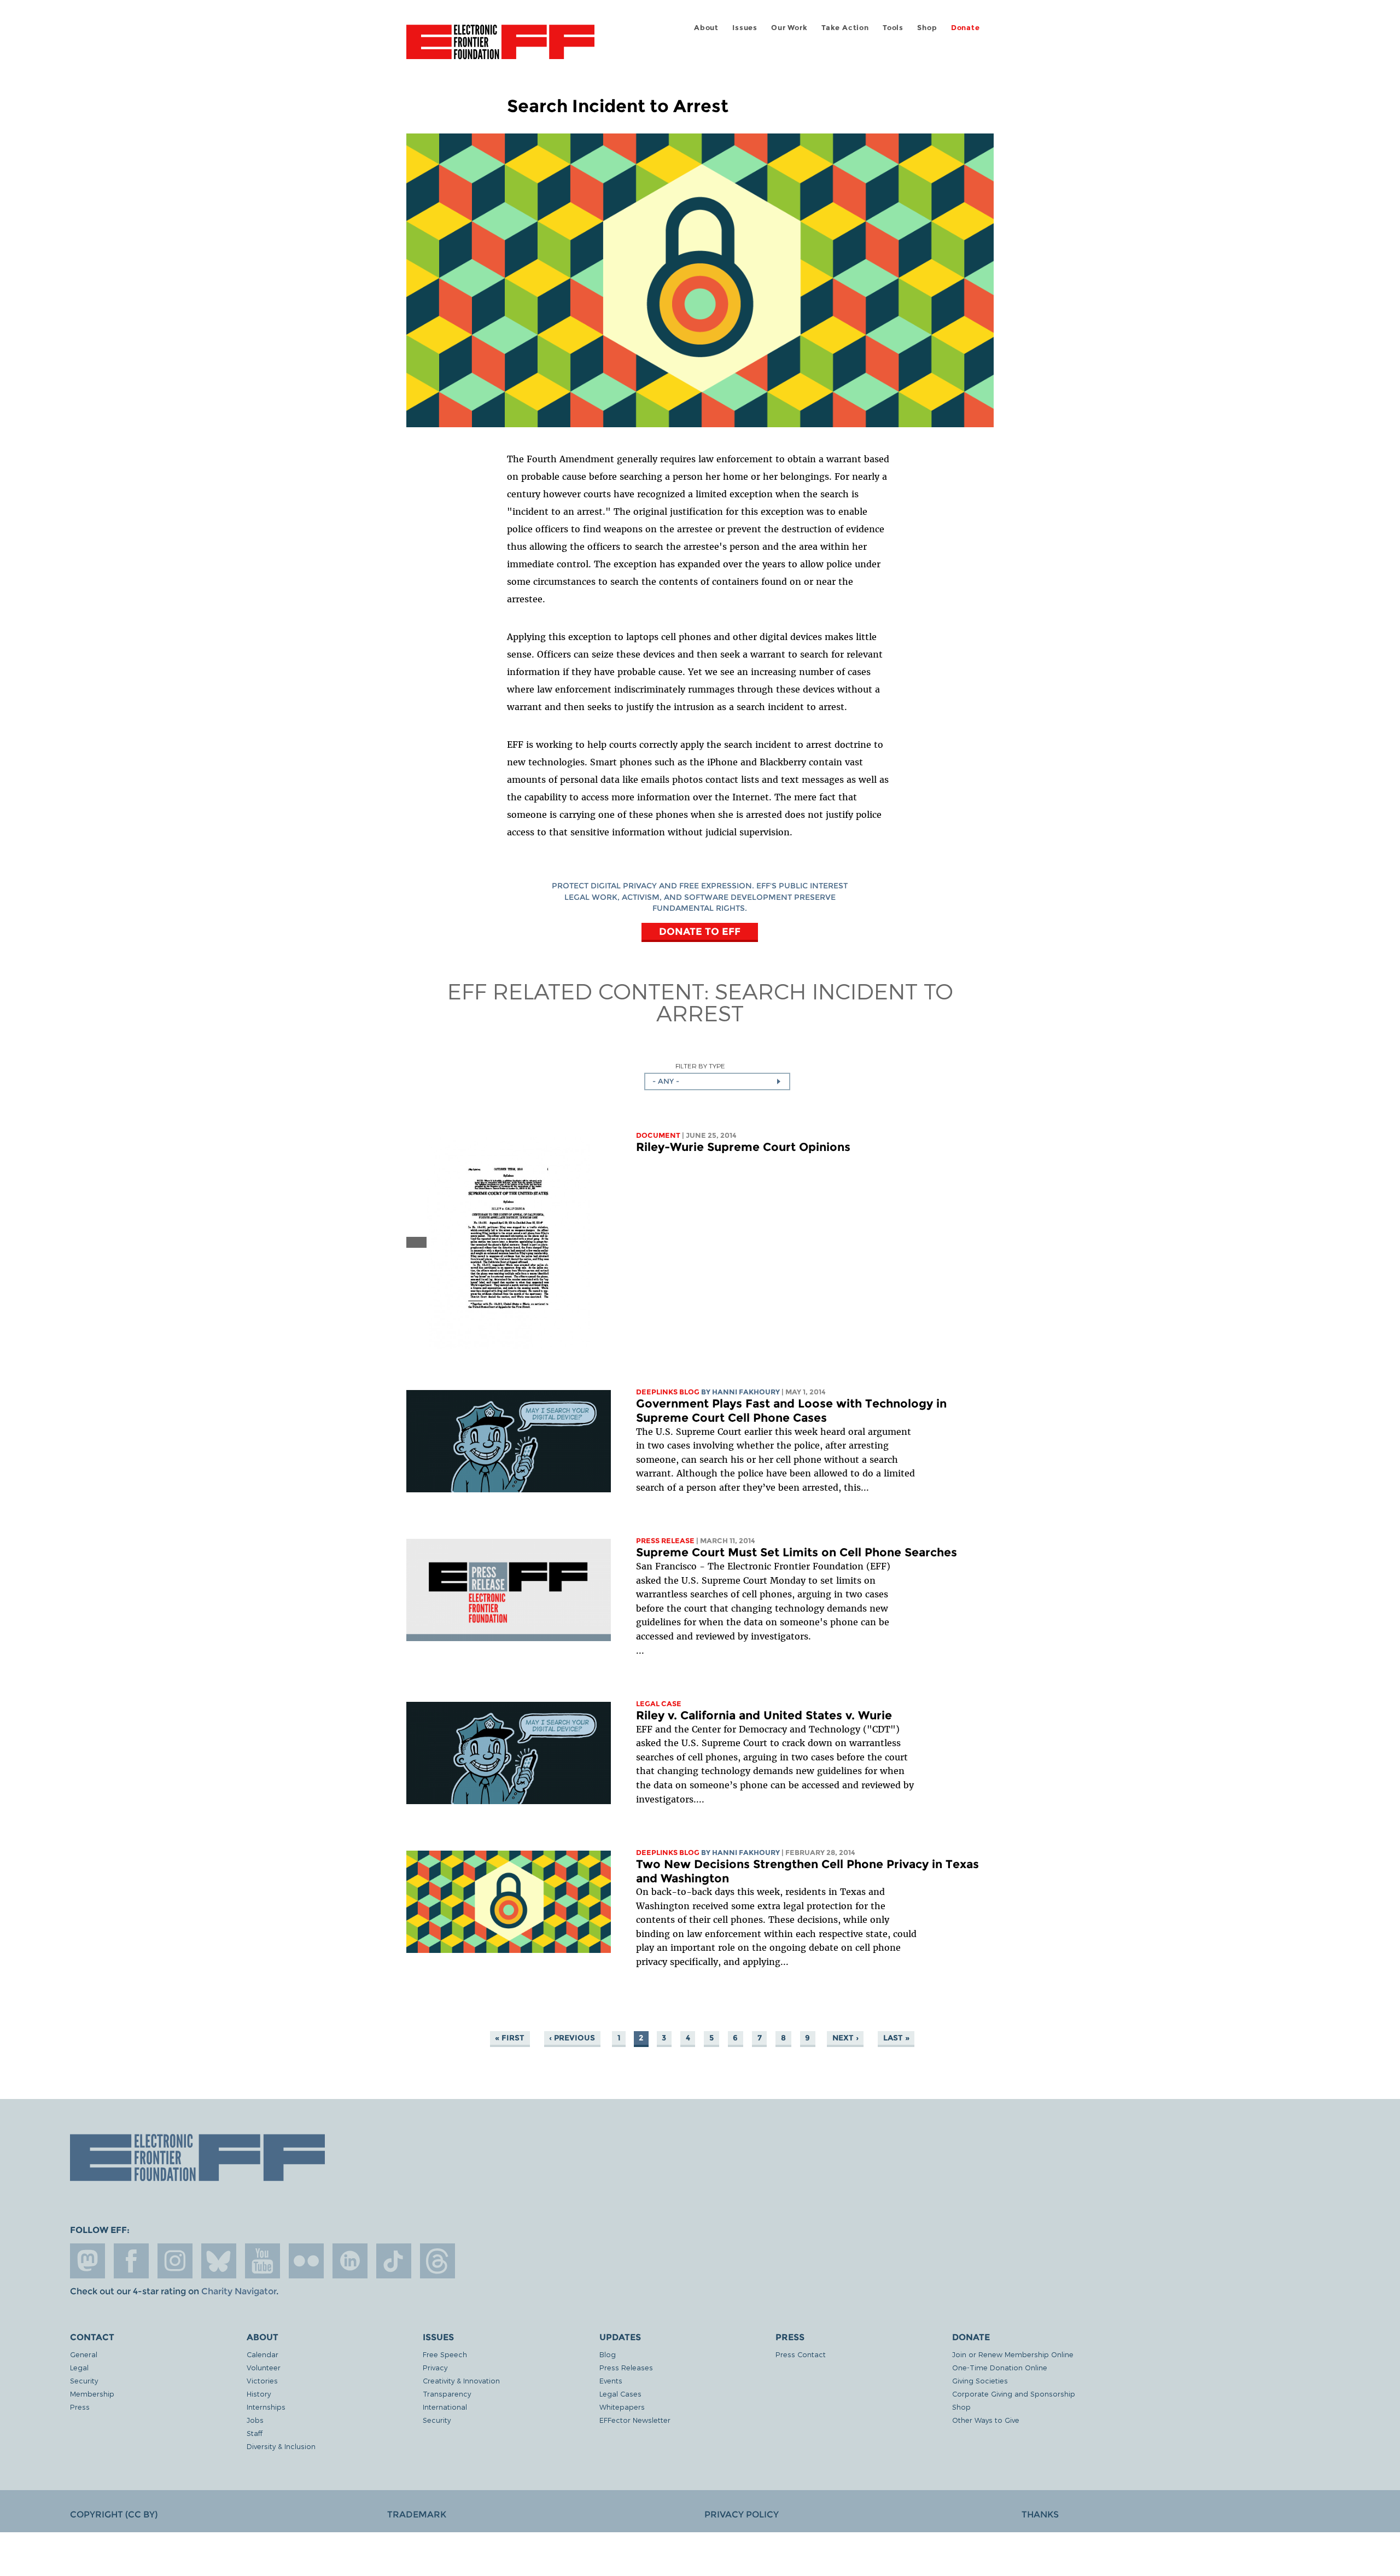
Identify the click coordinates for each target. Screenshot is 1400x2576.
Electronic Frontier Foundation (500, 48)
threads (437, 2261)
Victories (262, 2380)
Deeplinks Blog (668, 1392)
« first (510, 2038)
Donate (966, 28)
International (445, 2407)
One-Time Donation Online (1000, 2367)
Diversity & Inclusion (281, 2446)
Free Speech (445, 2354)
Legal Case (659, 1704)
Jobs (255, 2420)
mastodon (87, 2261)
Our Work (789, 28)
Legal (79, 2367)
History (259, 2394)
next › (845, 2038)
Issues (745, 28)
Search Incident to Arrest (805, 1002)
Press (80, 2407)
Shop (927, 28)
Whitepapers (622, 2407)
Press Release (665, 1541)
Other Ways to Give (986, 2420)
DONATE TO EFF (700, 931)
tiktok (394, 2261)
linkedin (350, 2261)
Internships (266, 2407)
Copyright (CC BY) (114, 2514)
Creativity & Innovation (461, 2380)
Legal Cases (620, 2394)
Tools (893, 28)
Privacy (435, 2367)
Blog (608, 2354)
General (84, 2354)
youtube (262, 2261)
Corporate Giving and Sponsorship (1014, 2394)
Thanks (1040, 2514)
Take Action (845, 28)
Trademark (417, 2514)
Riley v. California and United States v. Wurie (764, 1715)
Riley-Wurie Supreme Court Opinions (743, 1147)
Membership (92, 2394)
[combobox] (717, 1081)
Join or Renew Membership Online (1013, 2354)
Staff (255, 2433)
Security (84, 2380)
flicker (306, 2261)
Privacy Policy (742, 2514)
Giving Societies (980, 2380)
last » (896, 2038)
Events (611, 2380)
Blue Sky (219, 2261)
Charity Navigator (239, 2291)
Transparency (447, 2394)
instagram (175, 2261)
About (706, 28)
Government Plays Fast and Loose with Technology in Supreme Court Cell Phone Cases (791, 1411)
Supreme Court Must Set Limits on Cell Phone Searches (797, 1552)
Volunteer (264, 2367)
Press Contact (801, 2354)
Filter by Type (700, 1066)
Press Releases (626, 2367)
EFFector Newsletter (635, 2420)
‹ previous (572, 2038)
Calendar (262, 2354)
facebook (131, 2261)
